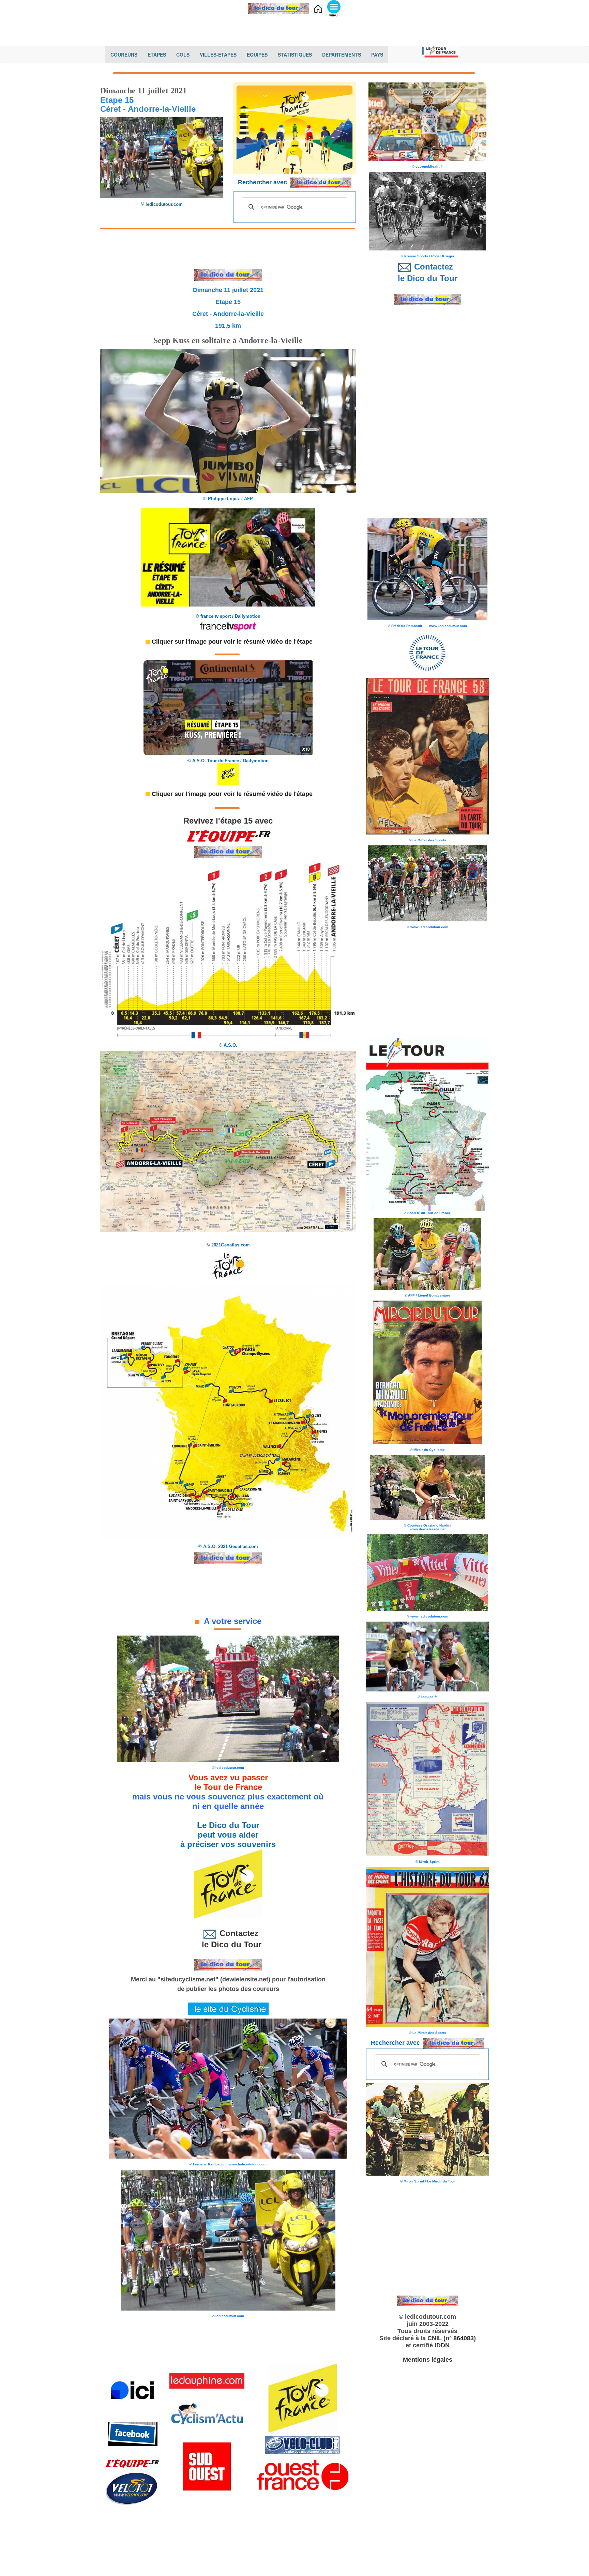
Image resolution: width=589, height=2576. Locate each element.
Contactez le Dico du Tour (228, 1939)
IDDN (442, 2345)
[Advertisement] (294, 29)
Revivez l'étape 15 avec (228, 821)
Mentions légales (428, 2360)
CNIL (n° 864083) (452, 2338)
